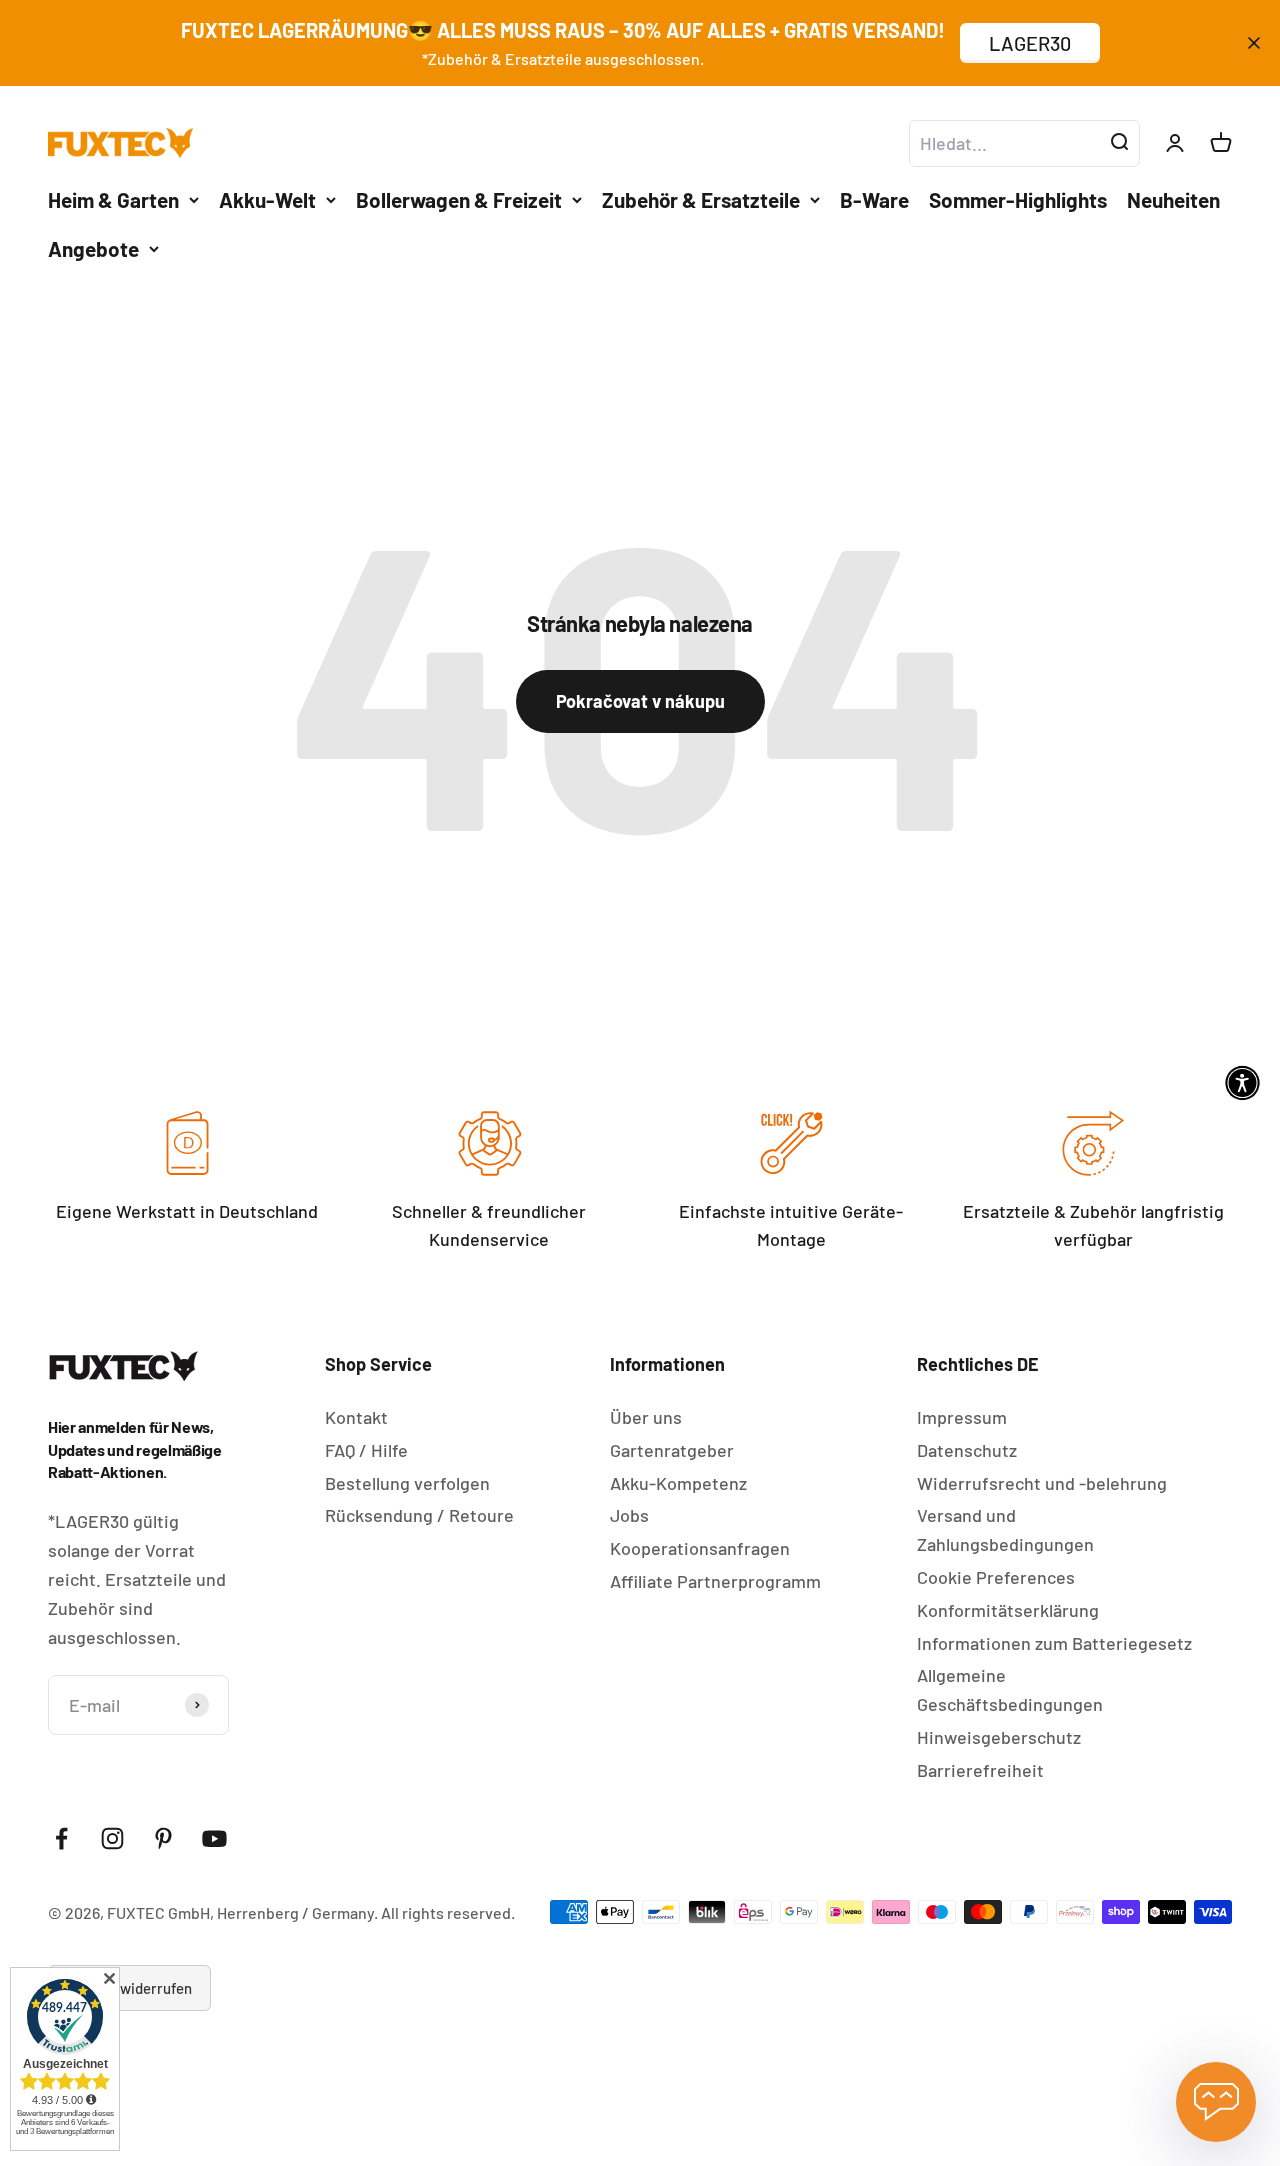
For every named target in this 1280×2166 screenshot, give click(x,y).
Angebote (93, 248)
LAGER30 (1030, 43)
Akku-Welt (267, 198)
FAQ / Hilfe (366, 1450)
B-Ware (874, 198)
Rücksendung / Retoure (419, 1515)
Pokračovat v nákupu (640, 701)
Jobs (629, 1515)
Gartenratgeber (672, 1450)
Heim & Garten (113, 198)
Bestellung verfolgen (407, 1483)
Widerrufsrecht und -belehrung (1042, 1483)
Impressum (962, 1417)
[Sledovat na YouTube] (214, 1838)
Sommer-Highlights (1018, 198)
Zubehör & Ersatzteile (701, 198)
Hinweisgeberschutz (999, 1737)
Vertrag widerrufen (129, 1988)
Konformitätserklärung (1008, 1610)
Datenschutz (967, 1450)
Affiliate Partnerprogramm (715, 1581)
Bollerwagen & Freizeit (459, 198)
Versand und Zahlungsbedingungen (1005, 1529)
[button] (1242, 1083)
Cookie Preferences (996, 1577)
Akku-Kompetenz (678, 1483)
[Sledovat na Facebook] (61, 1838)
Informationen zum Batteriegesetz (1054, 1643)
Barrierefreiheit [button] (980, 1770)
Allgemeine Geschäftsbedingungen (1010, 1689)
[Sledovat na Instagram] (112, 1838)
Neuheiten (1173, 198)
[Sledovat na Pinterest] (163, 1838)
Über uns (646, 1417)
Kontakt (356, 1417)
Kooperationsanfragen (700, 1548)
